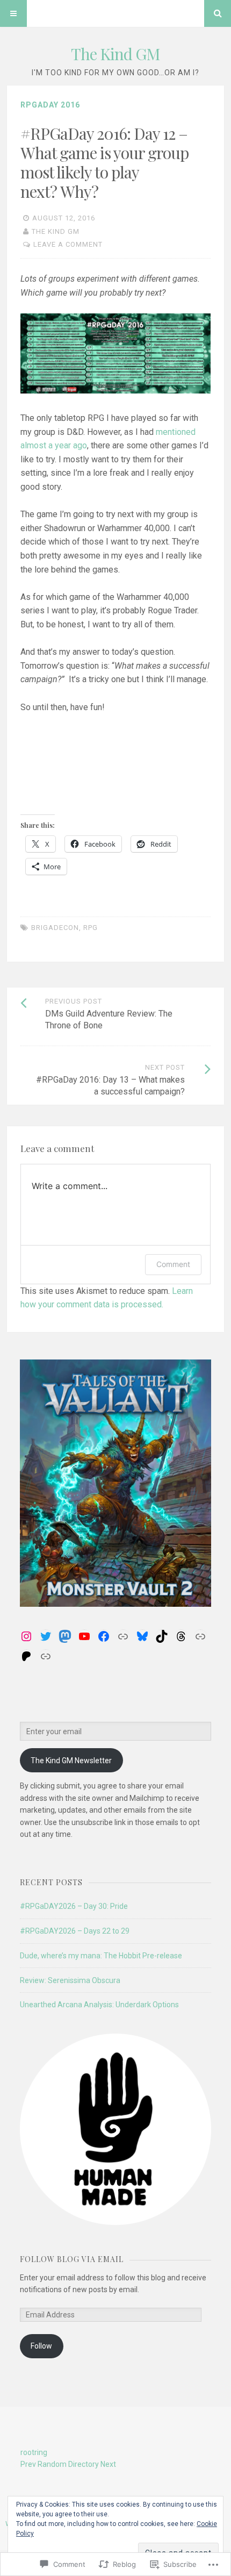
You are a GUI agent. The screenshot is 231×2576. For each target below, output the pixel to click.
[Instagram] (26, 1636)
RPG (91, 928)
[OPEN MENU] (13, 13)
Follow (41, 2346)
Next (108, 2464)
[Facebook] (104, 1636)
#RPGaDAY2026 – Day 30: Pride (74, 1906)
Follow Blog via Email (72, 2259)
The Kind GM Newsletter (71, 1761)
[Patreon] (26, 1656)
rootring (34, 2452)
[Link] (123, 1636)
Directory (84, 2464)
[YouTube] (84, 1636)
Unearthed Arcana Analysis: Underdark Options (99, 2005)
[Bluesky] (142, 1636)
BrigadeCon (55, 928)
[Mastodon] (65, 1636)
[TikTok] (162, 1636)
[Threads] (181, 1636)
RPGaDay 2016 (50, 105)
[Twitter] (46, 1636)
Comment (173, 1264)
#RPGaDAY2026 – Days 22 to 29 (75, 1931)
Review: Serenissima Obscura (70, 1980)
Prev (28, 2464)
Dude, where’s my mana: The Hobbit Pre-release (101, 1956)
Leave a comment (68, 244)
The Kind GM (115, 54)
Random (52, 2464)
